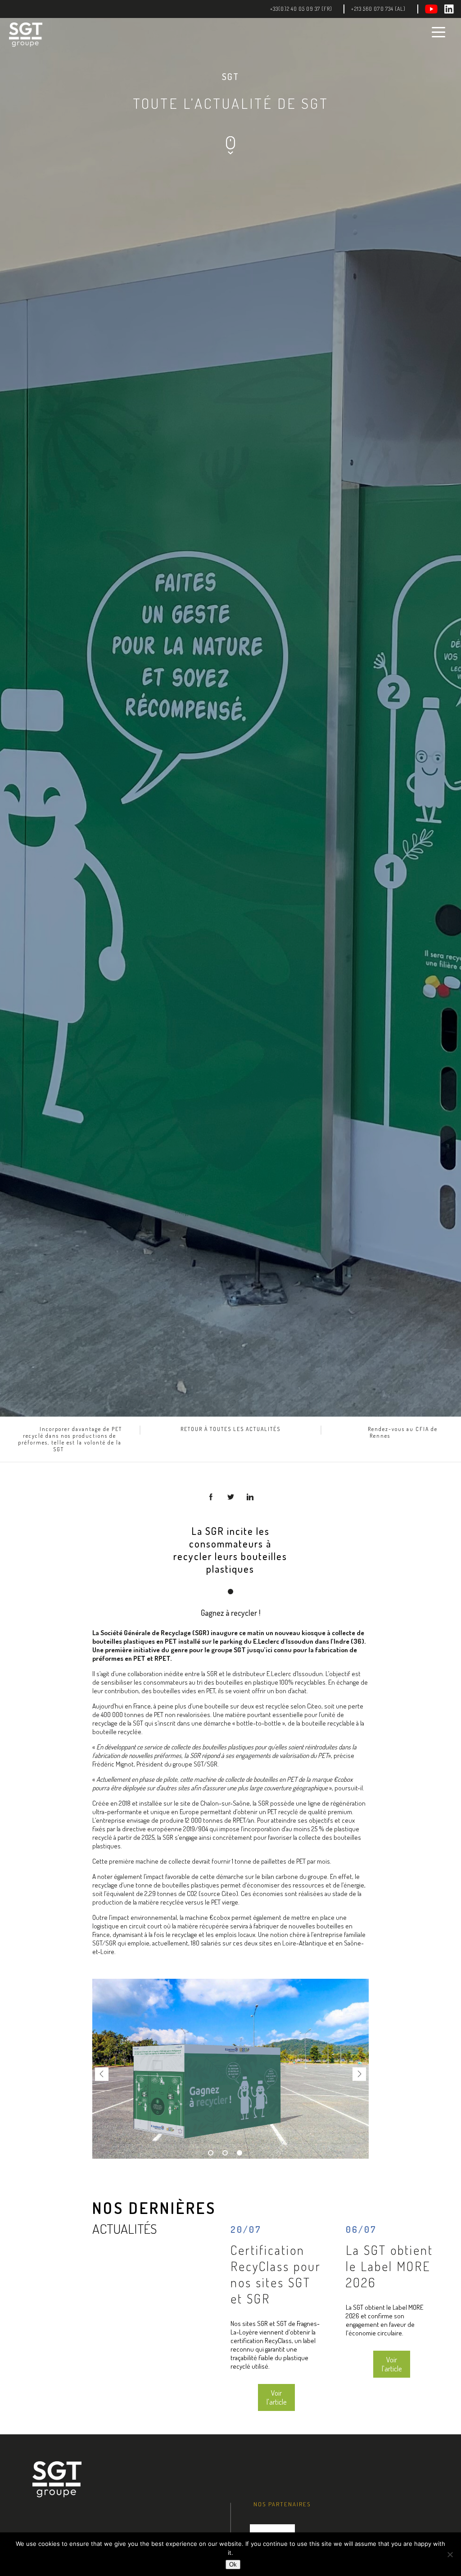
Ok (233, 2565)
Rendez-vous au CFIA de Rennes (403, 1432)
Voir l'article (276, 2397)
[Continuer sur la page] (230, 153)
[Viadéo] (435, 9)
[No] (450, 2554)
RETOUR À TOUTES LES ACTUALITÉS (230, 1429)
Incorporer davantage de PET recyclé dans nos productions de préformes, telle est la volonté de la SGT (70, 1439)
